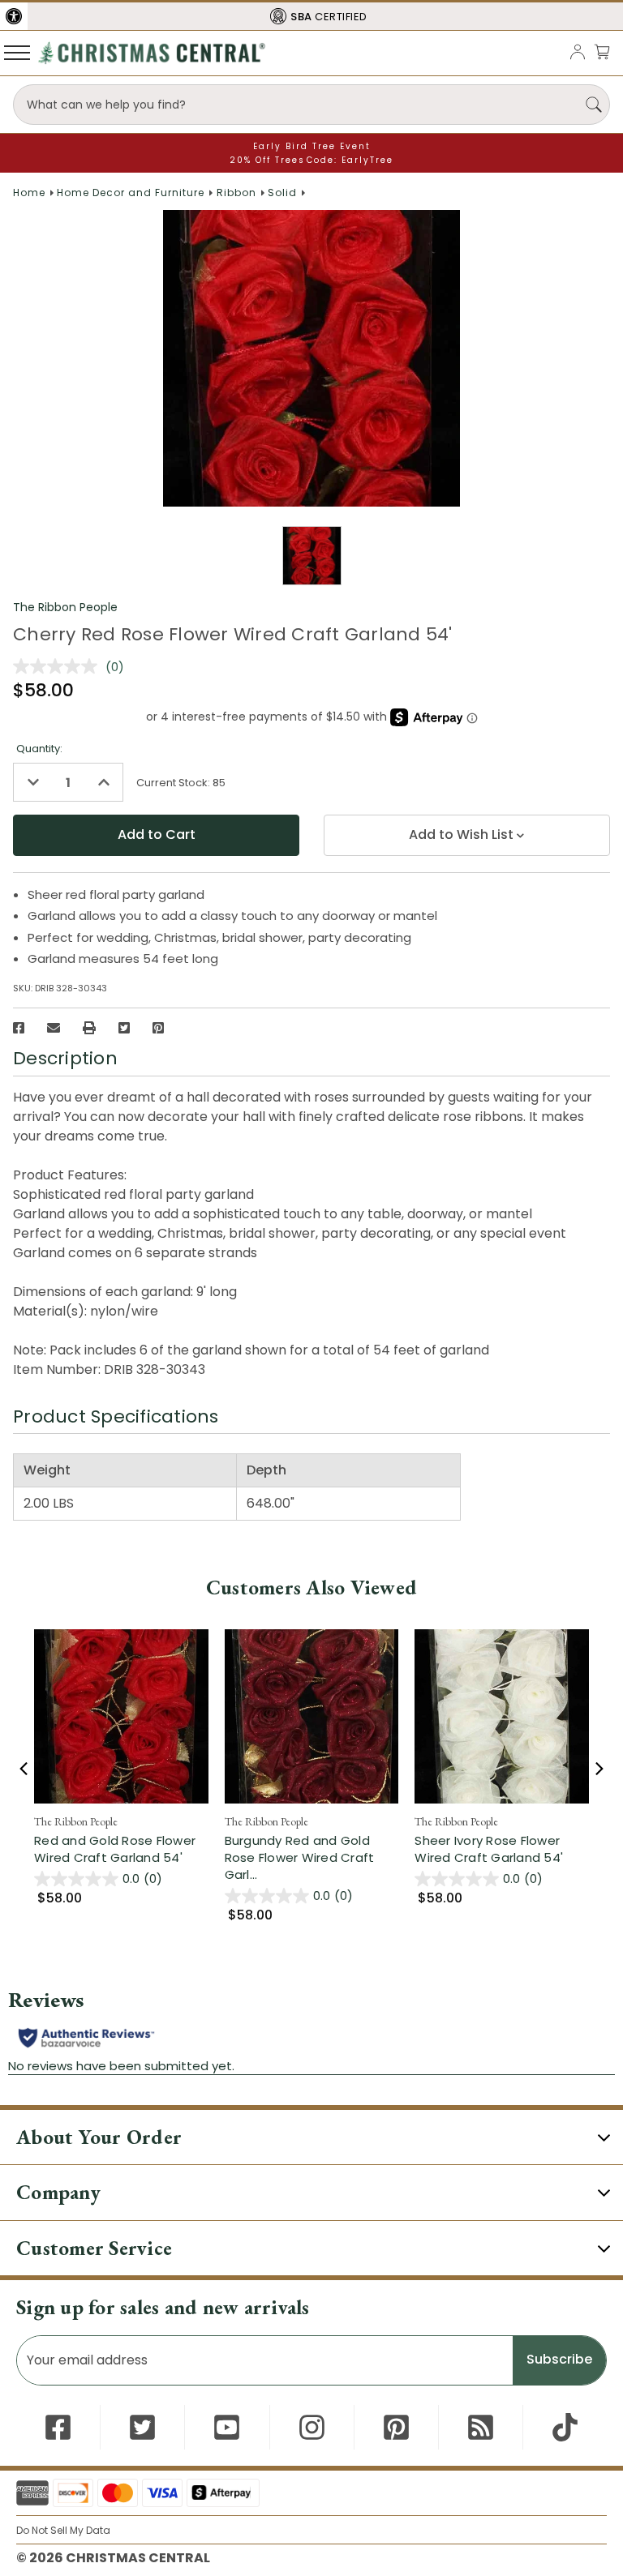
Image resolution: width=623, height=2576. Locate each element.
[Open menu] (17, 52)
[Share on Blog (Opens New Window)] (481, 2427)
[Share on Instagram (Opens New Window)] (312, 2427)
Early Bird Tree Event (312, 146)
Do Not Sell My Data (63, 2530)
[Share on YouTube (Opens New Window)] (227, 2427)
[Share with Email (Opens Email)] (54, 1028)
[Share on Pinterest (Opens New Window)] (158, 1028)
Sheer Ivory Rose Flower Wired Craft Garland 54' (489, 1849)
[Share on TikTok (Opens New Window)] (565, 2427)
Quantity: (39, 749)
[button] (14, 16)
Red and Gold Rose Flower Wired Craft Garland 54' (115, 1849)
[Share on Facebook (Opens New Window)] (19, 1028)
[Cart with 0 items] (602, 51)
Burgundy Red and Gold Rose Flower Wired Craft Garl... (312, 1857)
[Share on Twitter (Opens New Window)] (124, 1028)
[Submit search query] (594, 105)
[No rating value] (59, 666)
